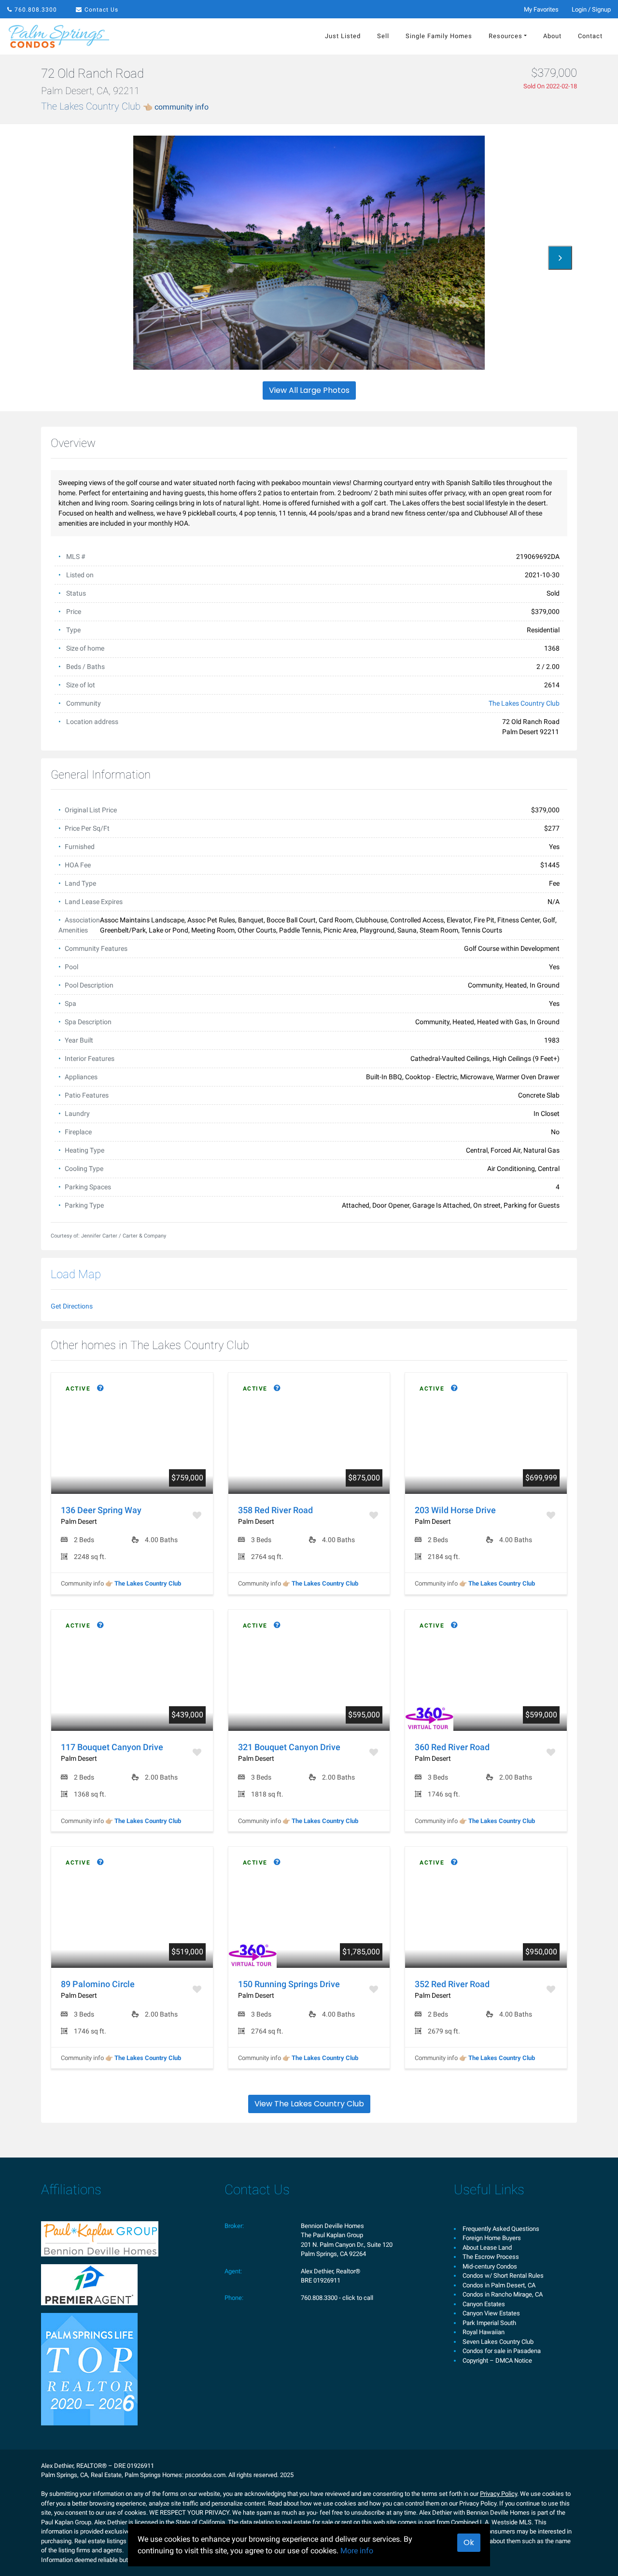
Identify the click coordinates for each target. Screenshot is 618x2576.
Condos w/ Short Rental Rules (503, 2276)
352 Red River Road (452, 1984)
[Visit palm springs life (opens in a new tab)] (89, 2369)
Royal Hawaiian (484, 2332)
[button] (560, 258)
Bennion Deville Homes (332, 2226)
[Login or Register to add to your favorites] (198, 1515)
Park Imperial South (489, 2323)
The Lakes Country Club (125, 106)
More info (357, 2551)
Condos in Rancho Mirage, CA (503, 2294)
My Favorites (541, 9)
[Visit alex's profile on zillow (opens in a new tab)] (89, 2284)
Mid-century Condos (490, 2266)
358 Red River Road (275, 1510)
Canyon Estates (484, 2304)
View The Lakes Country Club (309, 2104)
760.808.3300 (36, 10)
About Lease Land (487, 2248)
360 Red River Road (452, 1747)
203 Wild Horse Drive (455, 1510)
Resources (506, 36)
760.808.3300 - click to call (337, 2298)
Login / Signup (591, 9)
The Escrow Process (491, 2257)
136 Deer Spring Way (101, 1510)
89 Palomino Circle (98, 1984)
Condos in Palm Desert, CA (499, 2285)
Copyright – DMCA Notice (497, 2360)
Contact (590, 36)
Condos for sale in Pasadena (502, 2351)
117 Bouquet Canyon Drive (112, 1747)
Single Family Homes (439, 36)
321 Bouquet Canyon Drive (289, 1747)
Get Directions (72, 1306)
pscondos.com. (206, 2475)
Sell (383, 36)
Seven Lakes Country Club (498, 2342)
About (552, 36)
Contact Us (101, 10)
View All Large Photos (309, 390)
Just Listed (343, 36)
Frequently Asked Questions (501, 2229)
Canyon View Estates (491, 2313)
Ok (469, 2542)
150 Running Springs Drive (289, 1984)
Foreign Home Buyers (492, 2238)
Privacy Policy (499, 2494)
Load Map (76, 1274)
